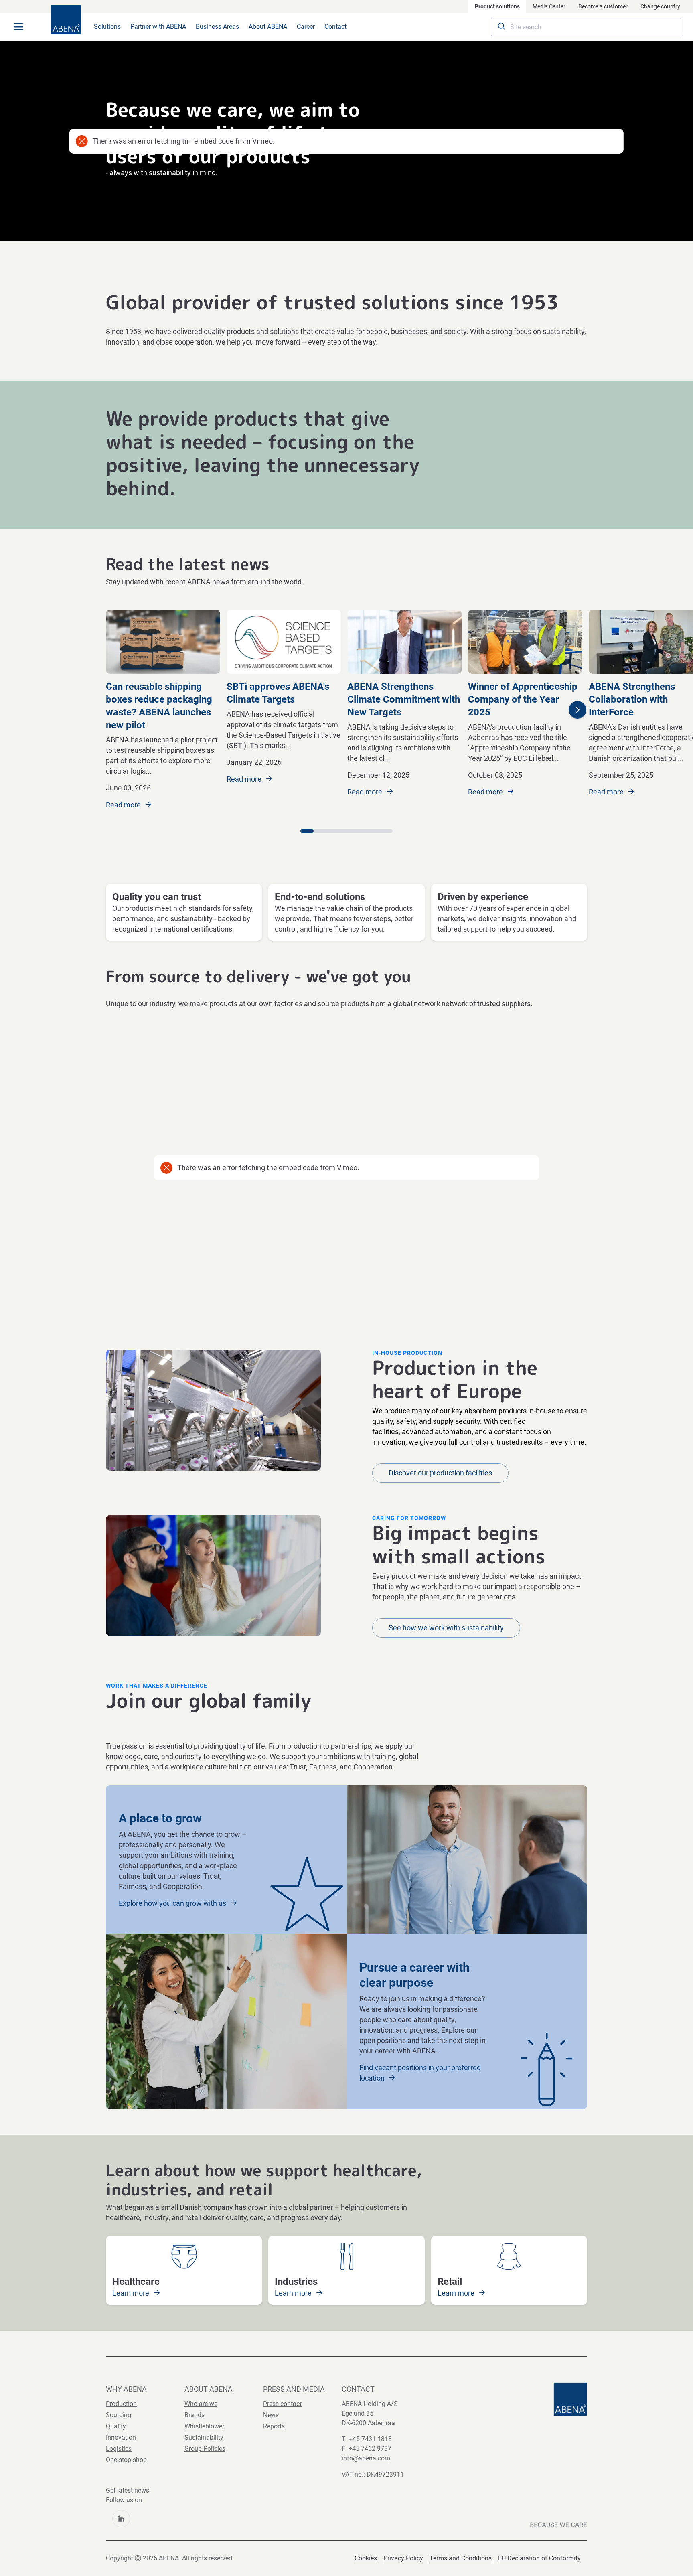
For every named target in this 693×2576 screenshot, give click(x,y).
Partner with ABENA (158, 27)
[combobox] (587, 27)
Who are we (201, 2404)
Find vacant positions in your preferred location (420, 2073)
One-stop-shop (126, 2460)
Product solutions (497, 6)
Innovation (121, 2437)
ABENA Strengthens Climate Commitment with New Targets (404, 699)
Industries (296, 2282)
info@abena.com (366, 2458)
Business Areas (217, 27)
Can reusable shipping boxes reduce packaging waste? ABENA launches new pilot (159, 706)
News (271, 2415)
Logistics (119, 2449)
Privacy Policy (403, 2558)
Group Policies (205, 2449)
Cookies (366, 2558)
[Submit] (501, 27)
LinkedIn (121, 2519)
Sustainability (204, 2437)
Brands (195, 2415)
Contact (335, 27)
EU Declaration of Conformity (539, 2558)
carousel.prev (97, 710)
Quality (116, 2426)
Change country (660, 6)
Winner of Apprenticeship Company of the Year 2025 (523, 699)
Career (306, 27)
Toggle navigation (18, 27)
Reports (274, 2426)
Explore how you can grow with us (173, 1903)
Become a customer (603, 6)
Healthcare (136, 2282)
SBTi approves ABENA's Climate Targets (278, 693)
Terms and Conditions (461, 2558)
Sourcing (119, 2415)
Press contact (282, 2404)
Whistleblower (204, 2426)
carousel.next (577, 710)
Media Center (549, 6)
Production (121, 2404)
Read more (124, 805)
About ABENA (268, 27)
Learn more (132, 2293)
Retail (450, 2282)
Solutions (107, 27)
